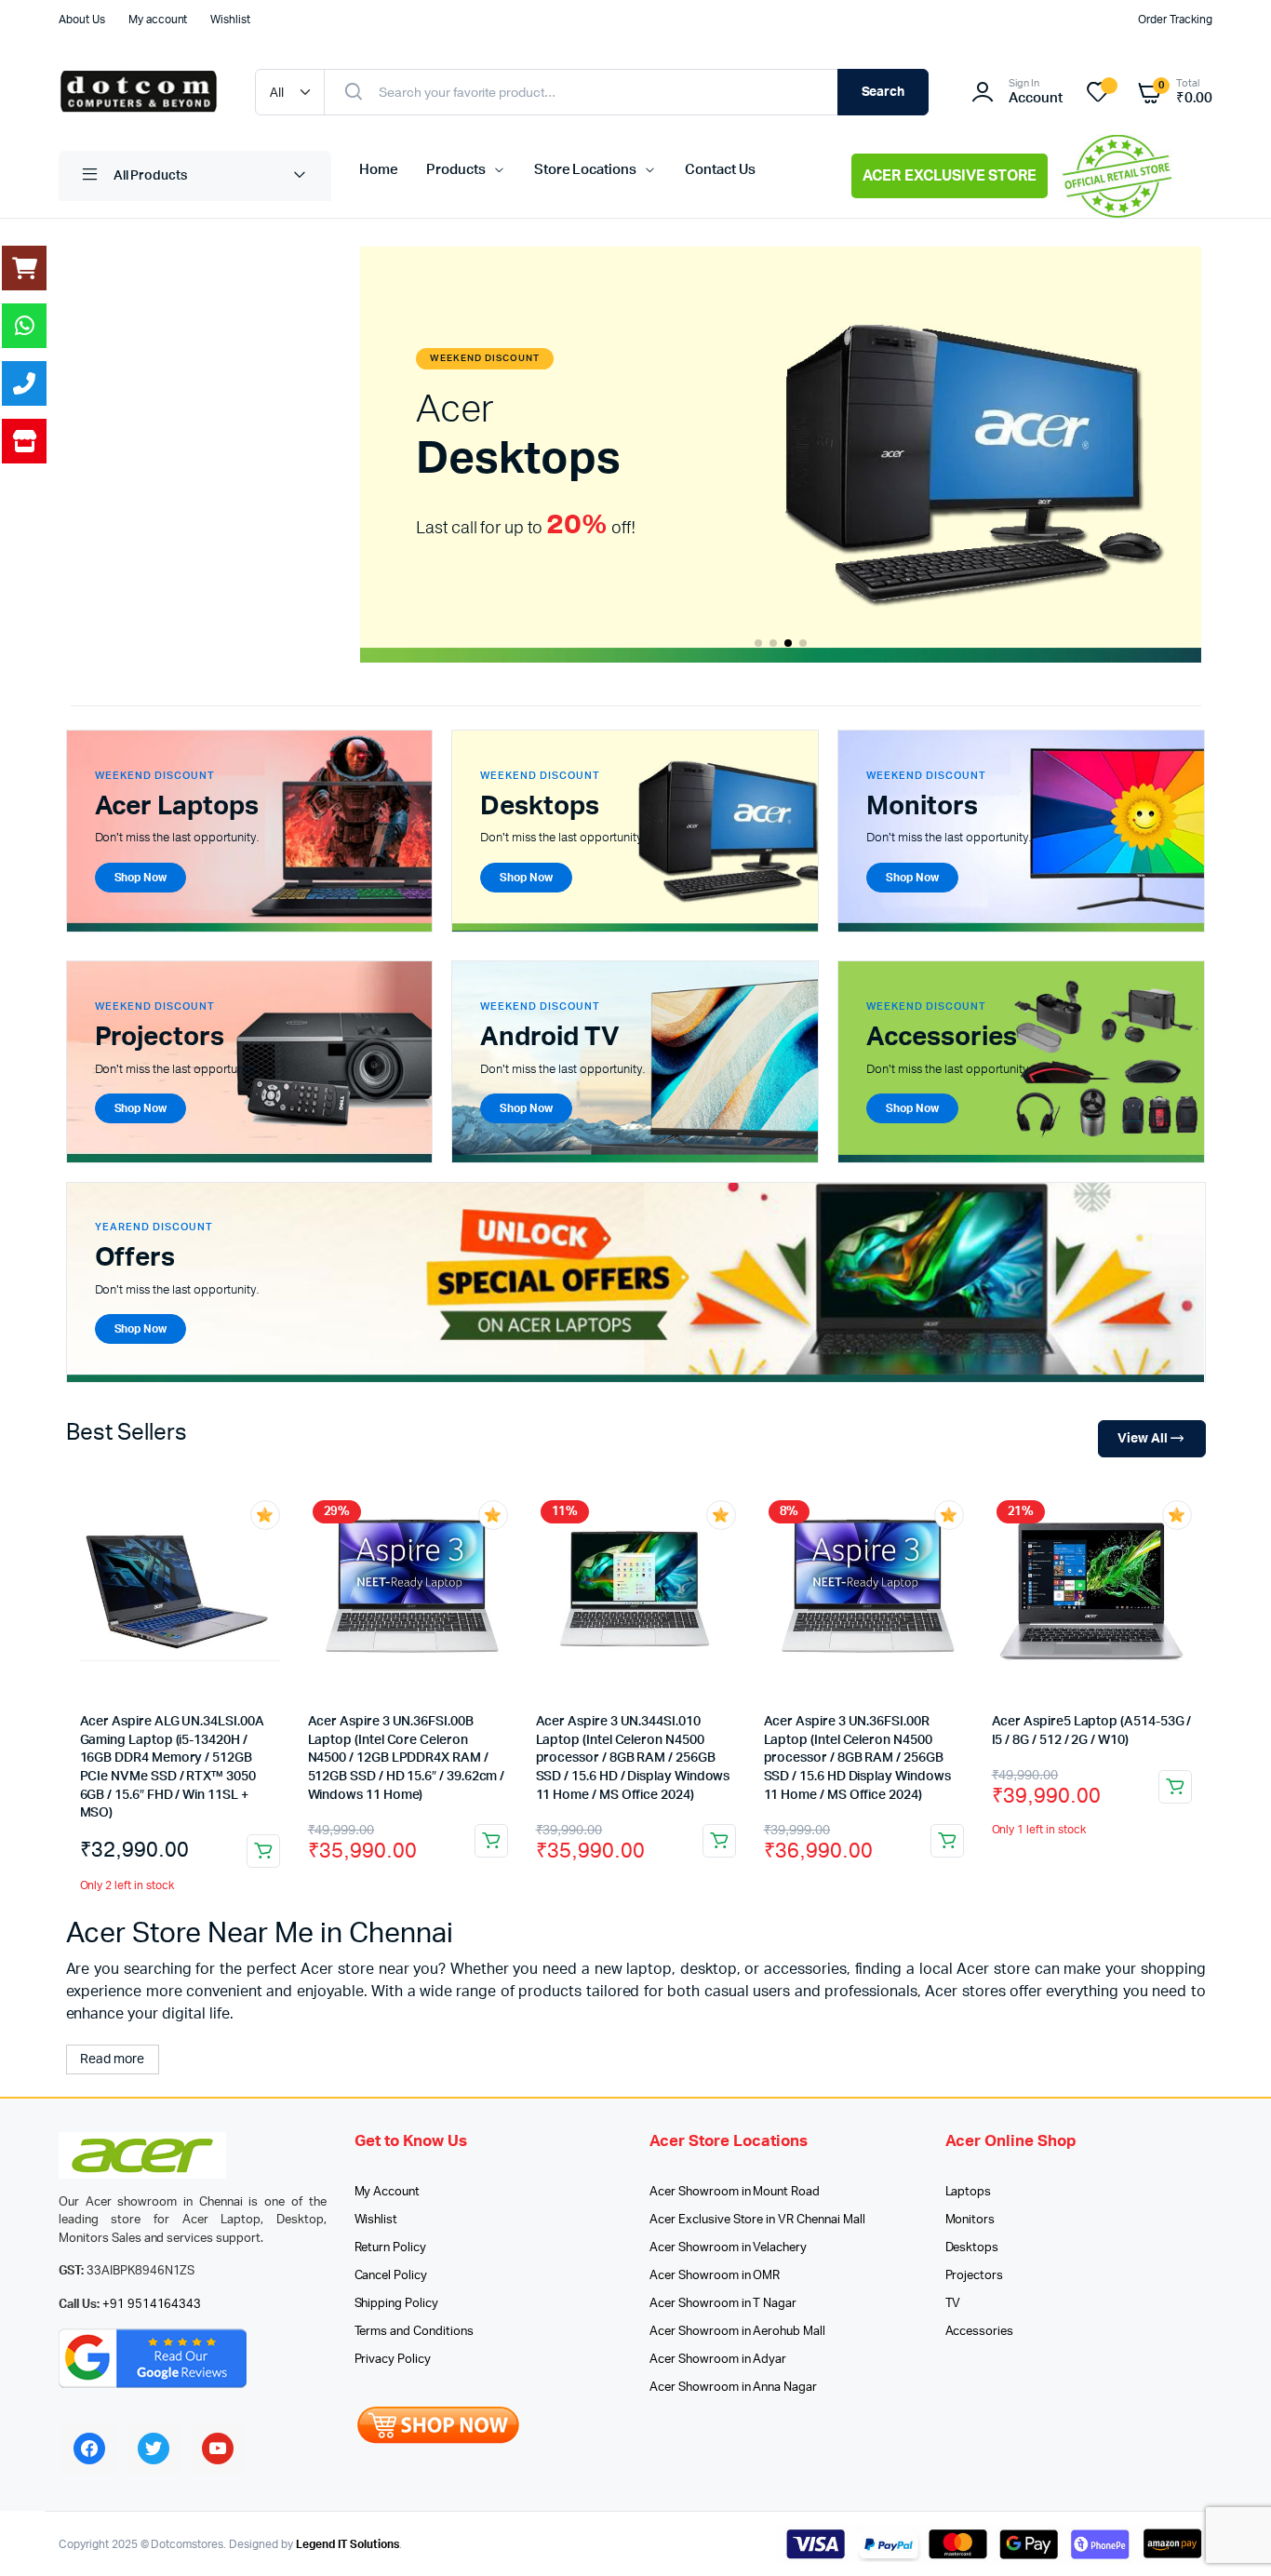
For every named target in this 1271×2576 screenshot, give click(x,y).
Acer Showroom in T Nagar (723, 2304)
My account (158, 20)
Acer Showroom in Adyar (718, 2360)
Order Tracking (1175, 20)
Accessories (980, 2332)
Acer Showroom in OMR (715, 2276)
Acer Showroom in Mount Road (735, 2192)
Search (883, 92)
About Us (82, 20)
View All (1143, 1439)
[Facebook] (89, 2449)
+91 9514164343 (152, 2305)
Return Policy (391, 2248)
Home (379, 170)
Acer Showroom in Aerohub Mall (737, 2332)
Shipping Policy (397, 2304)
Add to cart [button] (263, 1851)
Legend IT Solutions (348, 2544)
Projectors (975, 2276)
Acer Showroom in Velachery (728, 2248)
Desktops (972, 2248)
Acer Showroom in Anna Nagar (733, 2388)
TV (953, 2304)
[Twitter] (154, 2449)
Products (456, 170)
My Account (388, 2192)
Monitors (970, 2220)
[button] (758, 643)
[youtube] (218, 2449)
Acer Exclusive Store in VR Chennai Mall (757, 2220)
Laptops (969, 2192)
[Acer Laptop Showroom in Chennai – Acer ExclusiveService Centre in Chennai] (138, 92)
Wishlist (230, 20)
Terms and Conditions (414, 2332)
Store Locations (586, 170)
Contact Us (720, 170)
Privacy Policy (393, 2360)
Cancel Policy (391, 2276)
